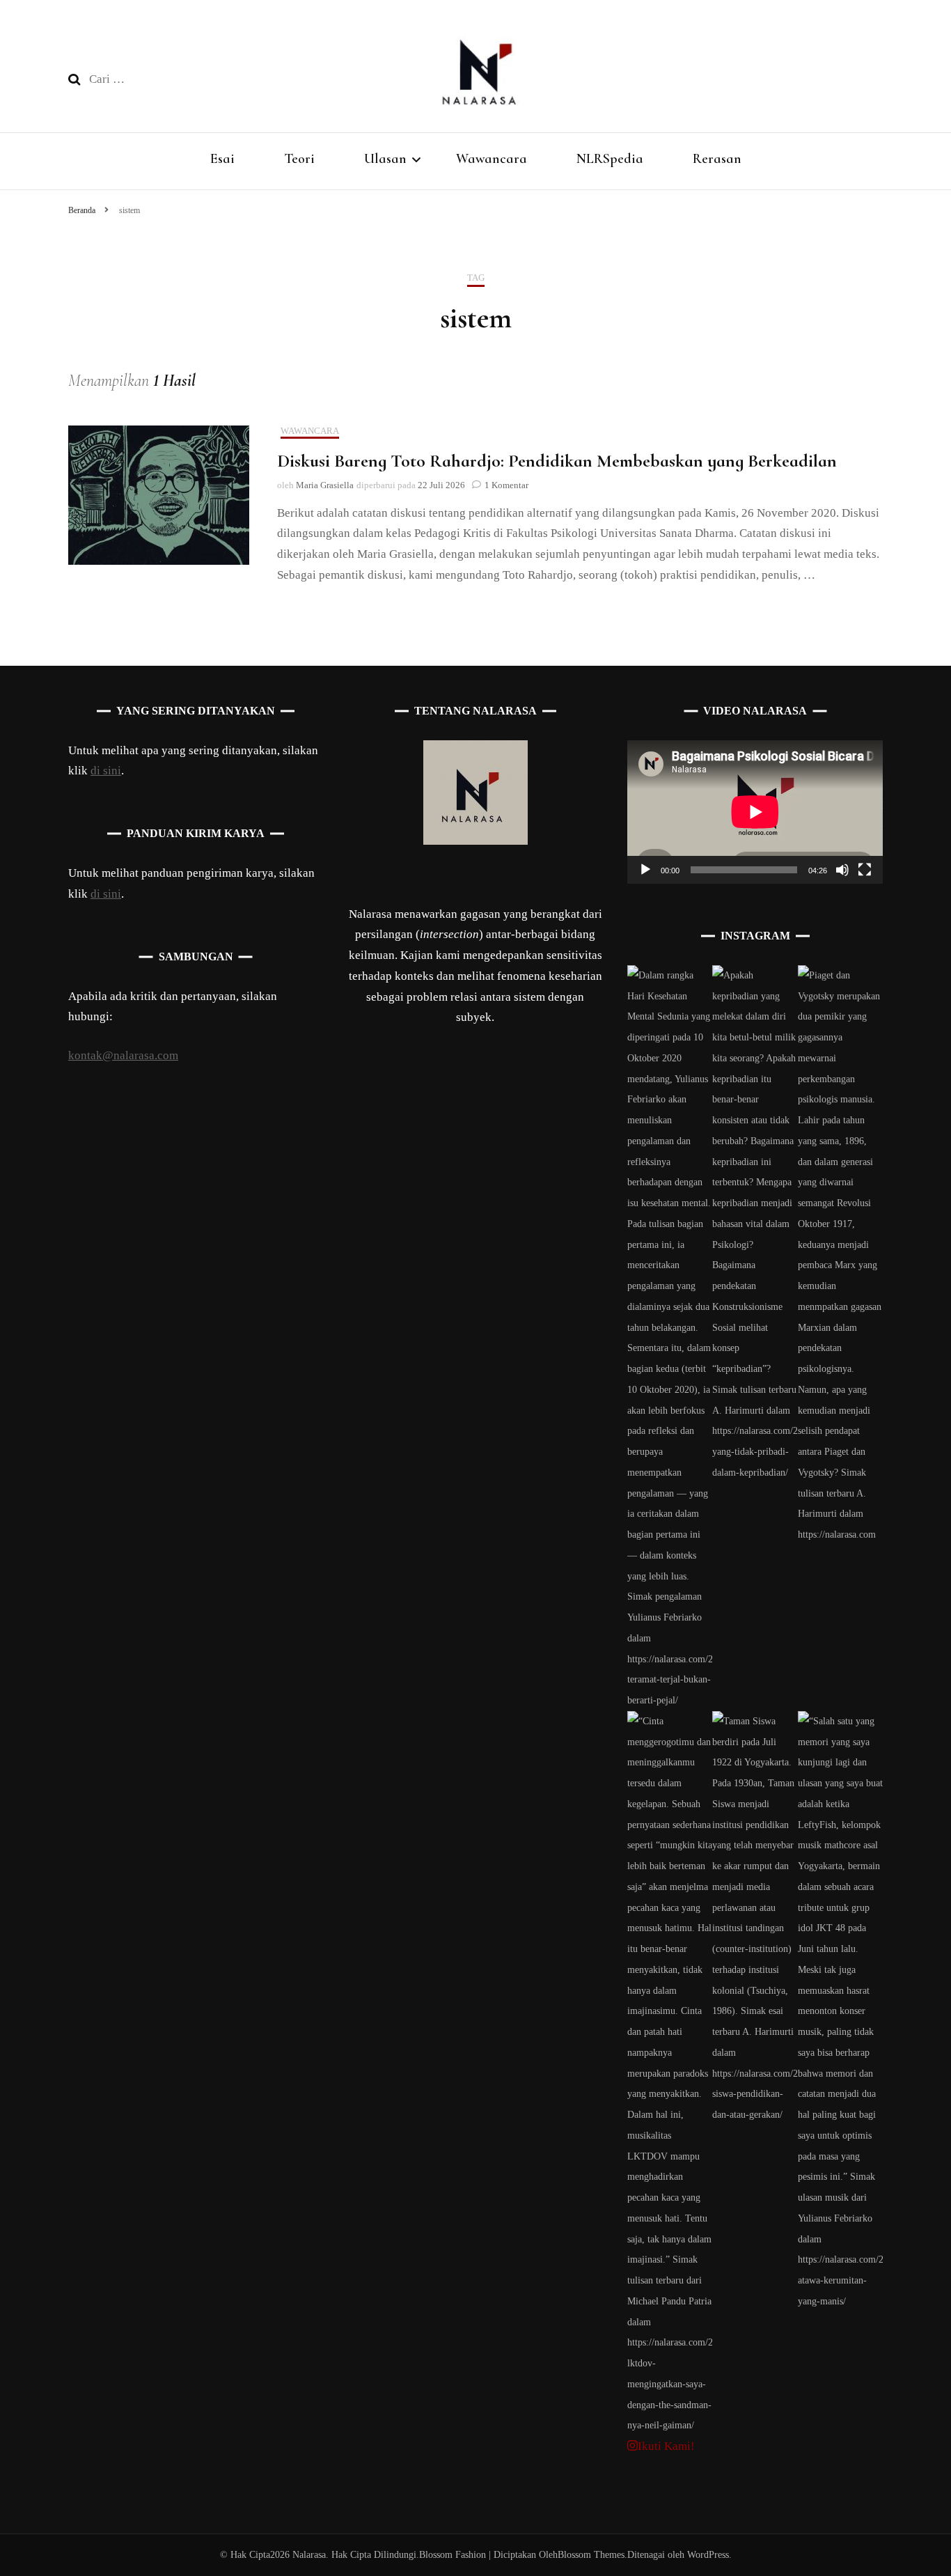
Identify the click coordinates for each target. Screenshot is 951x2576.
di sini (106, 771)
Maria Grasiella (325, 485)
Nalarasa (309, 2555)
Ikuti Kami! (666, 2446)
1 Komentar (506, 485)
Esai (222, 159)
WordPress (708, 2555)
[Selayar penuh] (865, 870)
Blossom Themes (591, 2555)
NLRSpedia (610, 159)
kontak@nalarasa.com (123, 1055)
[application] (755, 812)
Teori (299, 159)
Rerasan (717, 159)
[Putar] (645, 870)
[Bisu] (842, 870)
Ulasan (385, 159)
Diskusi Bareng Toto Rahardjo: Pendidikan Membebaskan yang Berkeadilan (557, 461)
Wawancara (492, 159)
